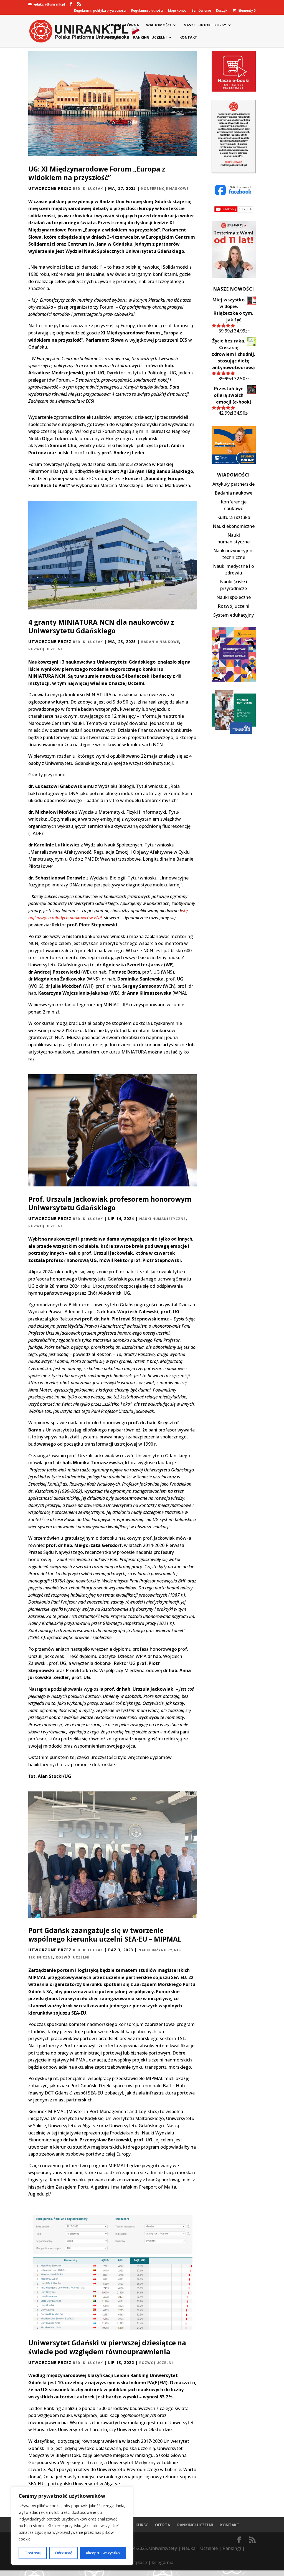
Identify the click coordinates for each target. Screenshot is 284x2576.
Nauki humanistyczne (163, 1219)
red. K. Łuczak (88, 189)
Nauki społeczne (234, 597)
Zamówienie (201, 11)
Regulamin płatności (147, 11)
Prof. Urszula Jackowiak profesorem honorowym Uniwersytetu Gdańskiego (110, 1203)
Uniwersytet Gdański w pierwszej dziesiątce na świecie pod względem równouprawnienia (107, 2347)
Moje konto (177, 11)
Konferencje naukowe (165, 189)
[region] (72, 2526)
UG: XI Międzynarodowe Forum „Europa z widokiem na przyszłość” (97, 173)
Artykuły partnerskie (234, 484)
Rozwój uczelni (45, 649)
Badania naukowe (160, 642)
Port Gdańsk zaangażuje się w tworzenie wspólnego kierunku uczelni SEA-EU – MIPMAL (105, 1935)
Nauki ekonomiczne (234, 526)
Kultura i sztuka (234, 517)
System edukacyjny (234, 615)
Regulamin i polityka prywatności (100, 11)
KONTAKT (188, 37)
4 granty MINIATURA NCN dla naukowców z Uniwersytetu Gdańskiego (101, 627)
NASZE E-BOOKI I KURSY (205, 25)
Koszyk (222, 11)
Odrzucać (64, 2553)
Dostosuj (33, 2553)
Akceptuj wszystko (103, 2553)
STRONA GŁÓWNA (123, 25)
